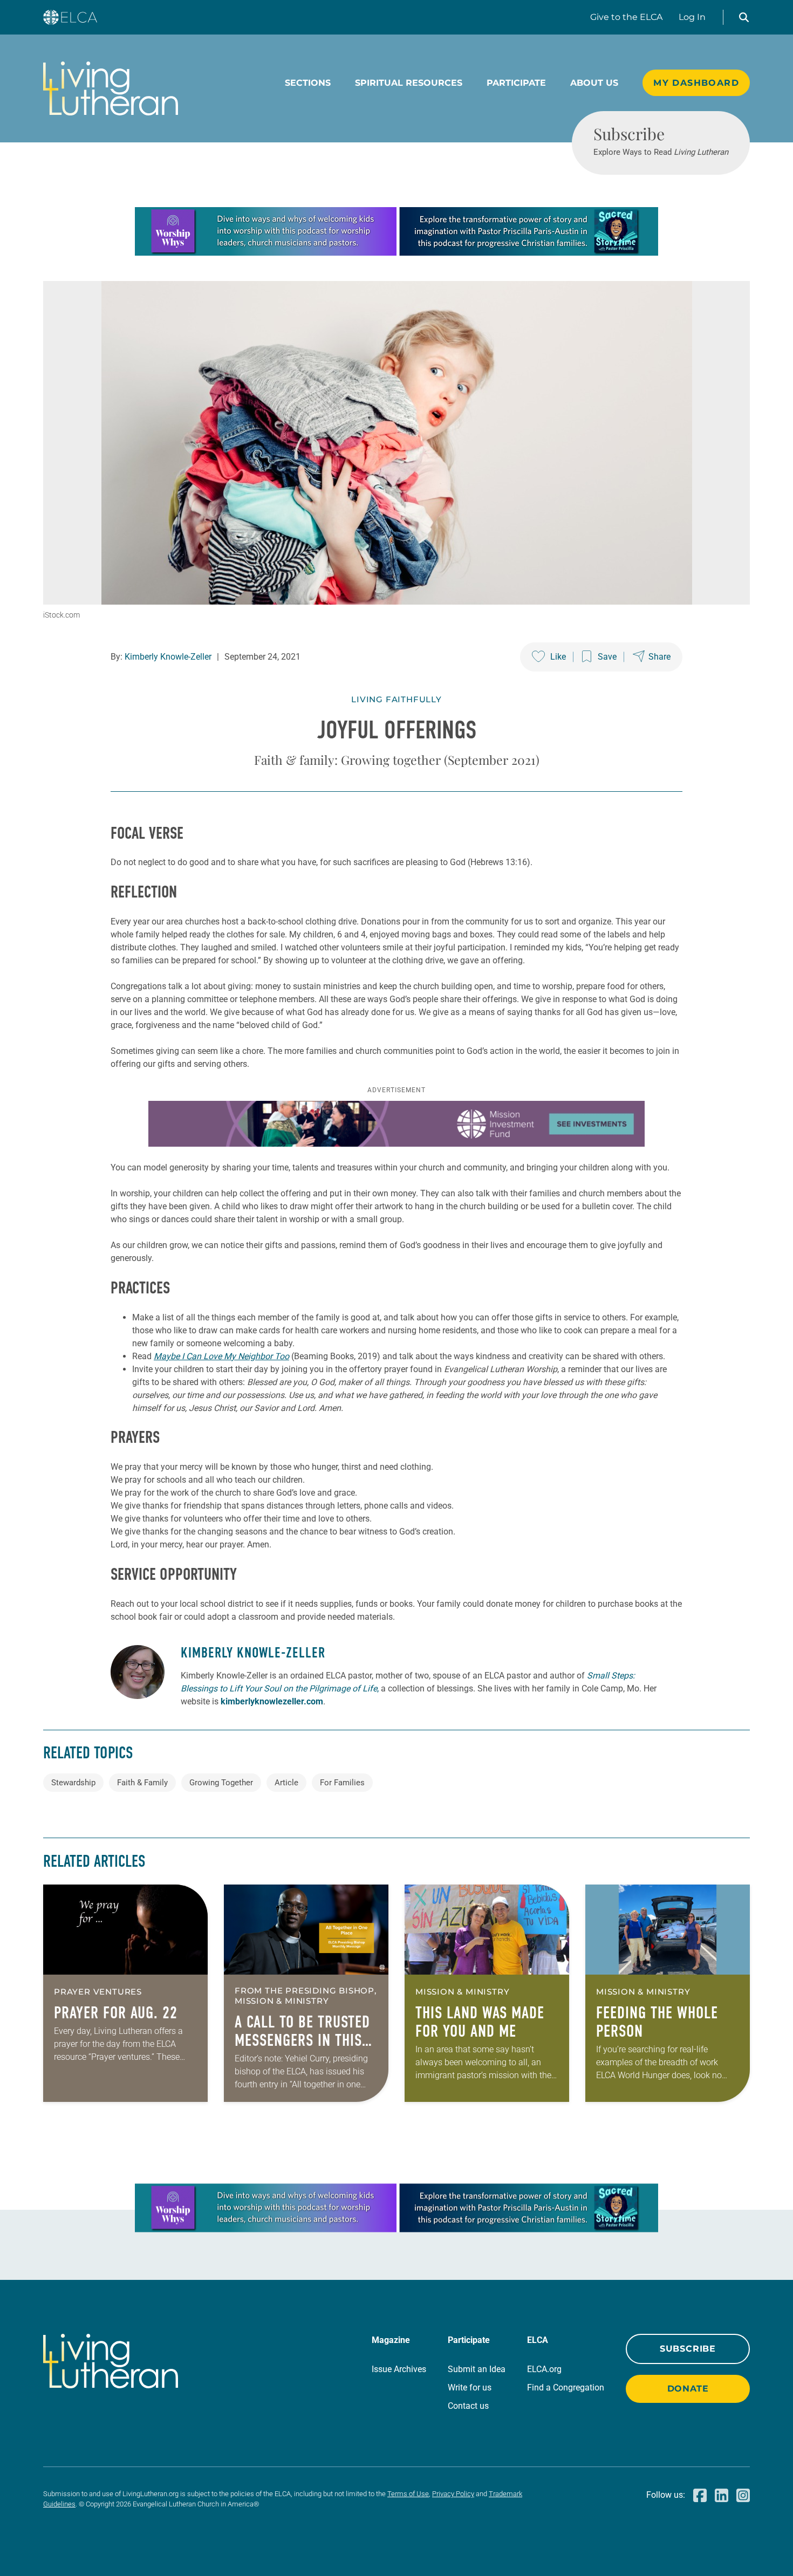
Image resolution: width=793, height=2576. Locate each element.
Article (286, 1783)
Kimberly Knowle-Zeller (168, 657)
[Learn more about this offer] (396, 253)
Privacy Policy (453, 2494)
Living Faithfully (396, 699)
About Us (594, 83)
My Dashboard (696, 83)
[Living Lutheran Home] (111, 88)
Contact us (468, 2406)
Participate (516, 83)
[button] (744, 17)
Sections (308, 83)
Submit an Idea (477, 2369)
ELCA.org (544, 2369)
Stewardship (73, 1783)
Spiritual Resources (409, 83)
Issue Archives (399, 2369)
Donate (688, 2389)
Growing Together (221, 1783)
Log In (692, 17)
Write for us (470, 2387)
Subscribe (688, 2349)
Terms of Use (408, 2494)
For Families (342, 1783)
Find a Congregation (566, 2387)
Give (626, 17)
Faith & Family (142, 1783)
